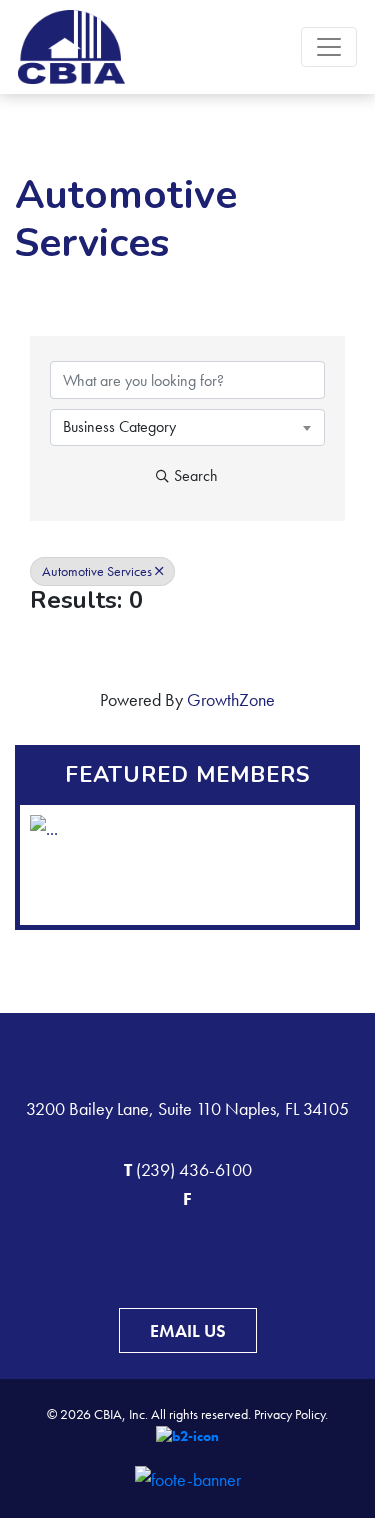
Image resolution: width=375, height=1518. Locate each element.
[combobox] (187, 427)
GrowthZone (231, 699)
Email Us (188, 1330)
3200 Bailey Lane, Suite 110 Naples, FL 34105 (187, 1108)
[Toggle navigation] (329, 47)
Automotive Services (97, 571)
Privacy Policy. (291, 1414)
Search (196, 475)
